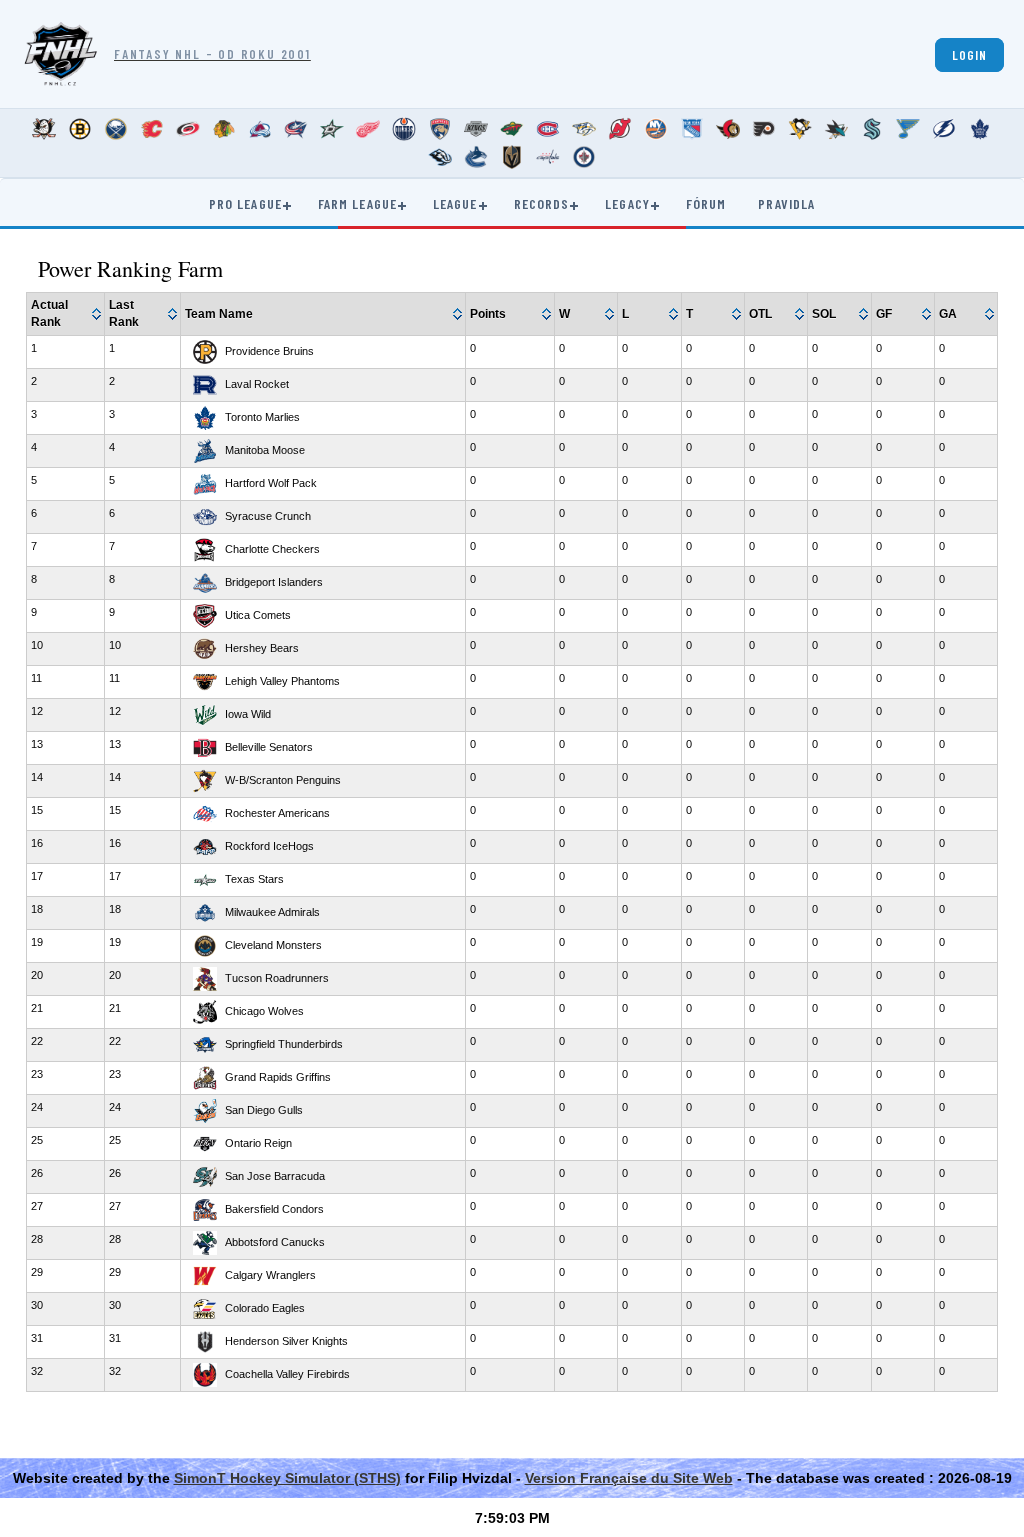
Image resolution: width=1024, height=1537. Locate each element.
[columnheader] (66, 314)
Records (542, 203)
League (455, 203)
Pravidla (786, 203)
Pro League (245, 203)
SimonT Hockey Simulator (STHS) (287, 1478)
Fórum (706, 203)
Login (969, 55)
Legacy (627, 203)
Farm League (357, 203)
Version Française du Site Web (629, 1478)
